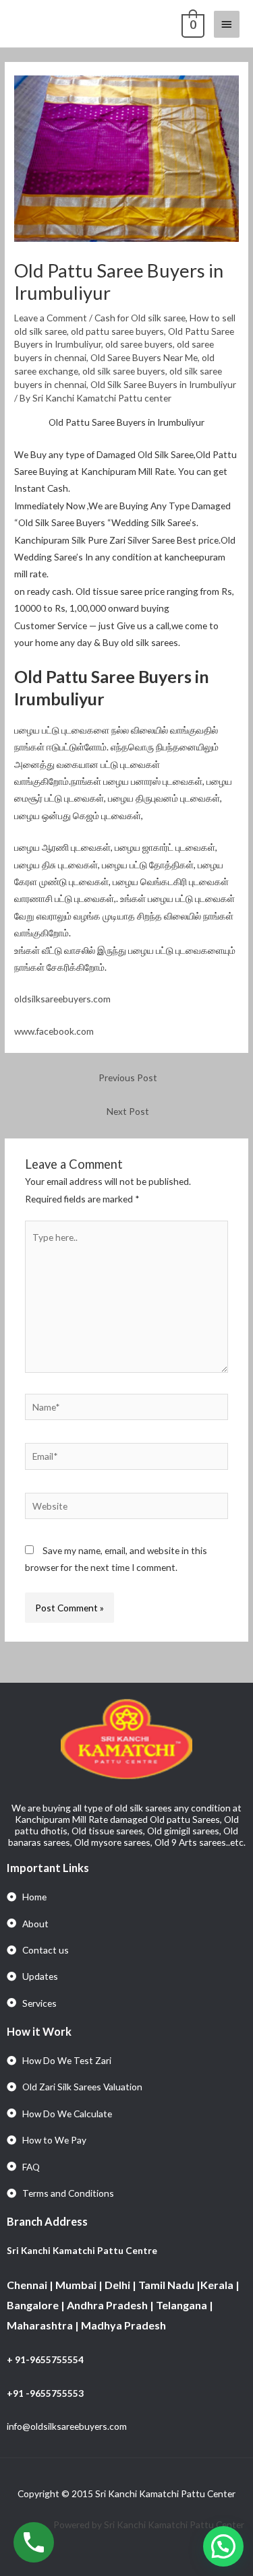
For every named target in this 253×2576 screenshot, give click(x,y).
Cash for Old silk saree (140, 318)
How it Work (39, 2031)
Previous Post (128, 1077)
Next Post (128, 1111)
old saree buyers (139, 344)
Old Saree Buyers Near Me (144, 357)
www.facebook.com (54, 1031)
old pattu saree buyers (117, 331)
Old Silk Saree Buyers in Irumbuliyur (163, 384)
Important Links (48, 1868)
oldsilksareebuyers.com (62, 999)
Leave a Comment (51, 318)
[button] (223, 2546)
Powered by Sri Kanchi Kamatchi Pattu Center (150, 2524)
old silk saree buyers (124, 371)
